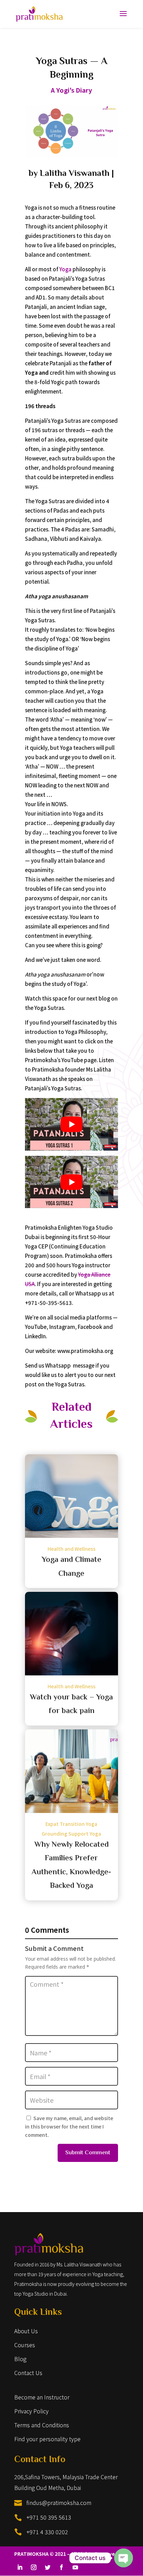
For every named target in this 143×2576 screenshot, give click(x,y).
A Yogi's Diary (71, 90)
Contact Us (28, 2373)
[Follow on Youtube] (75, 2567)
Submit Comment (88, 2153)
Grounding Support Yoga (71, 1834)
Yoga (65, 269)
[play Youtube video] (71, 1124)
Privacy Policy (31, 2411)
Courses (25, 2345)
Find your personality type (47, 2439)
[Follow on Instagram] (34, 2567)
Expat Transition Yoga (71, 1824)
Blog (20, 2359)
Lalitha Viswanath (75, 174)
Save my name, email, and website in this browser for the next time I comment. (69, 2126)
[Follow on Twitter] (48, 2567)
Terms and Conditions (42, 2425)
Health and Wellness (71, 1549)
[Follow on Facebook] (61, 2567)
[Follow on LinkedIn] (20, 2567)
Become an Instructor (42, 2397)
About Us (26, 2331)
